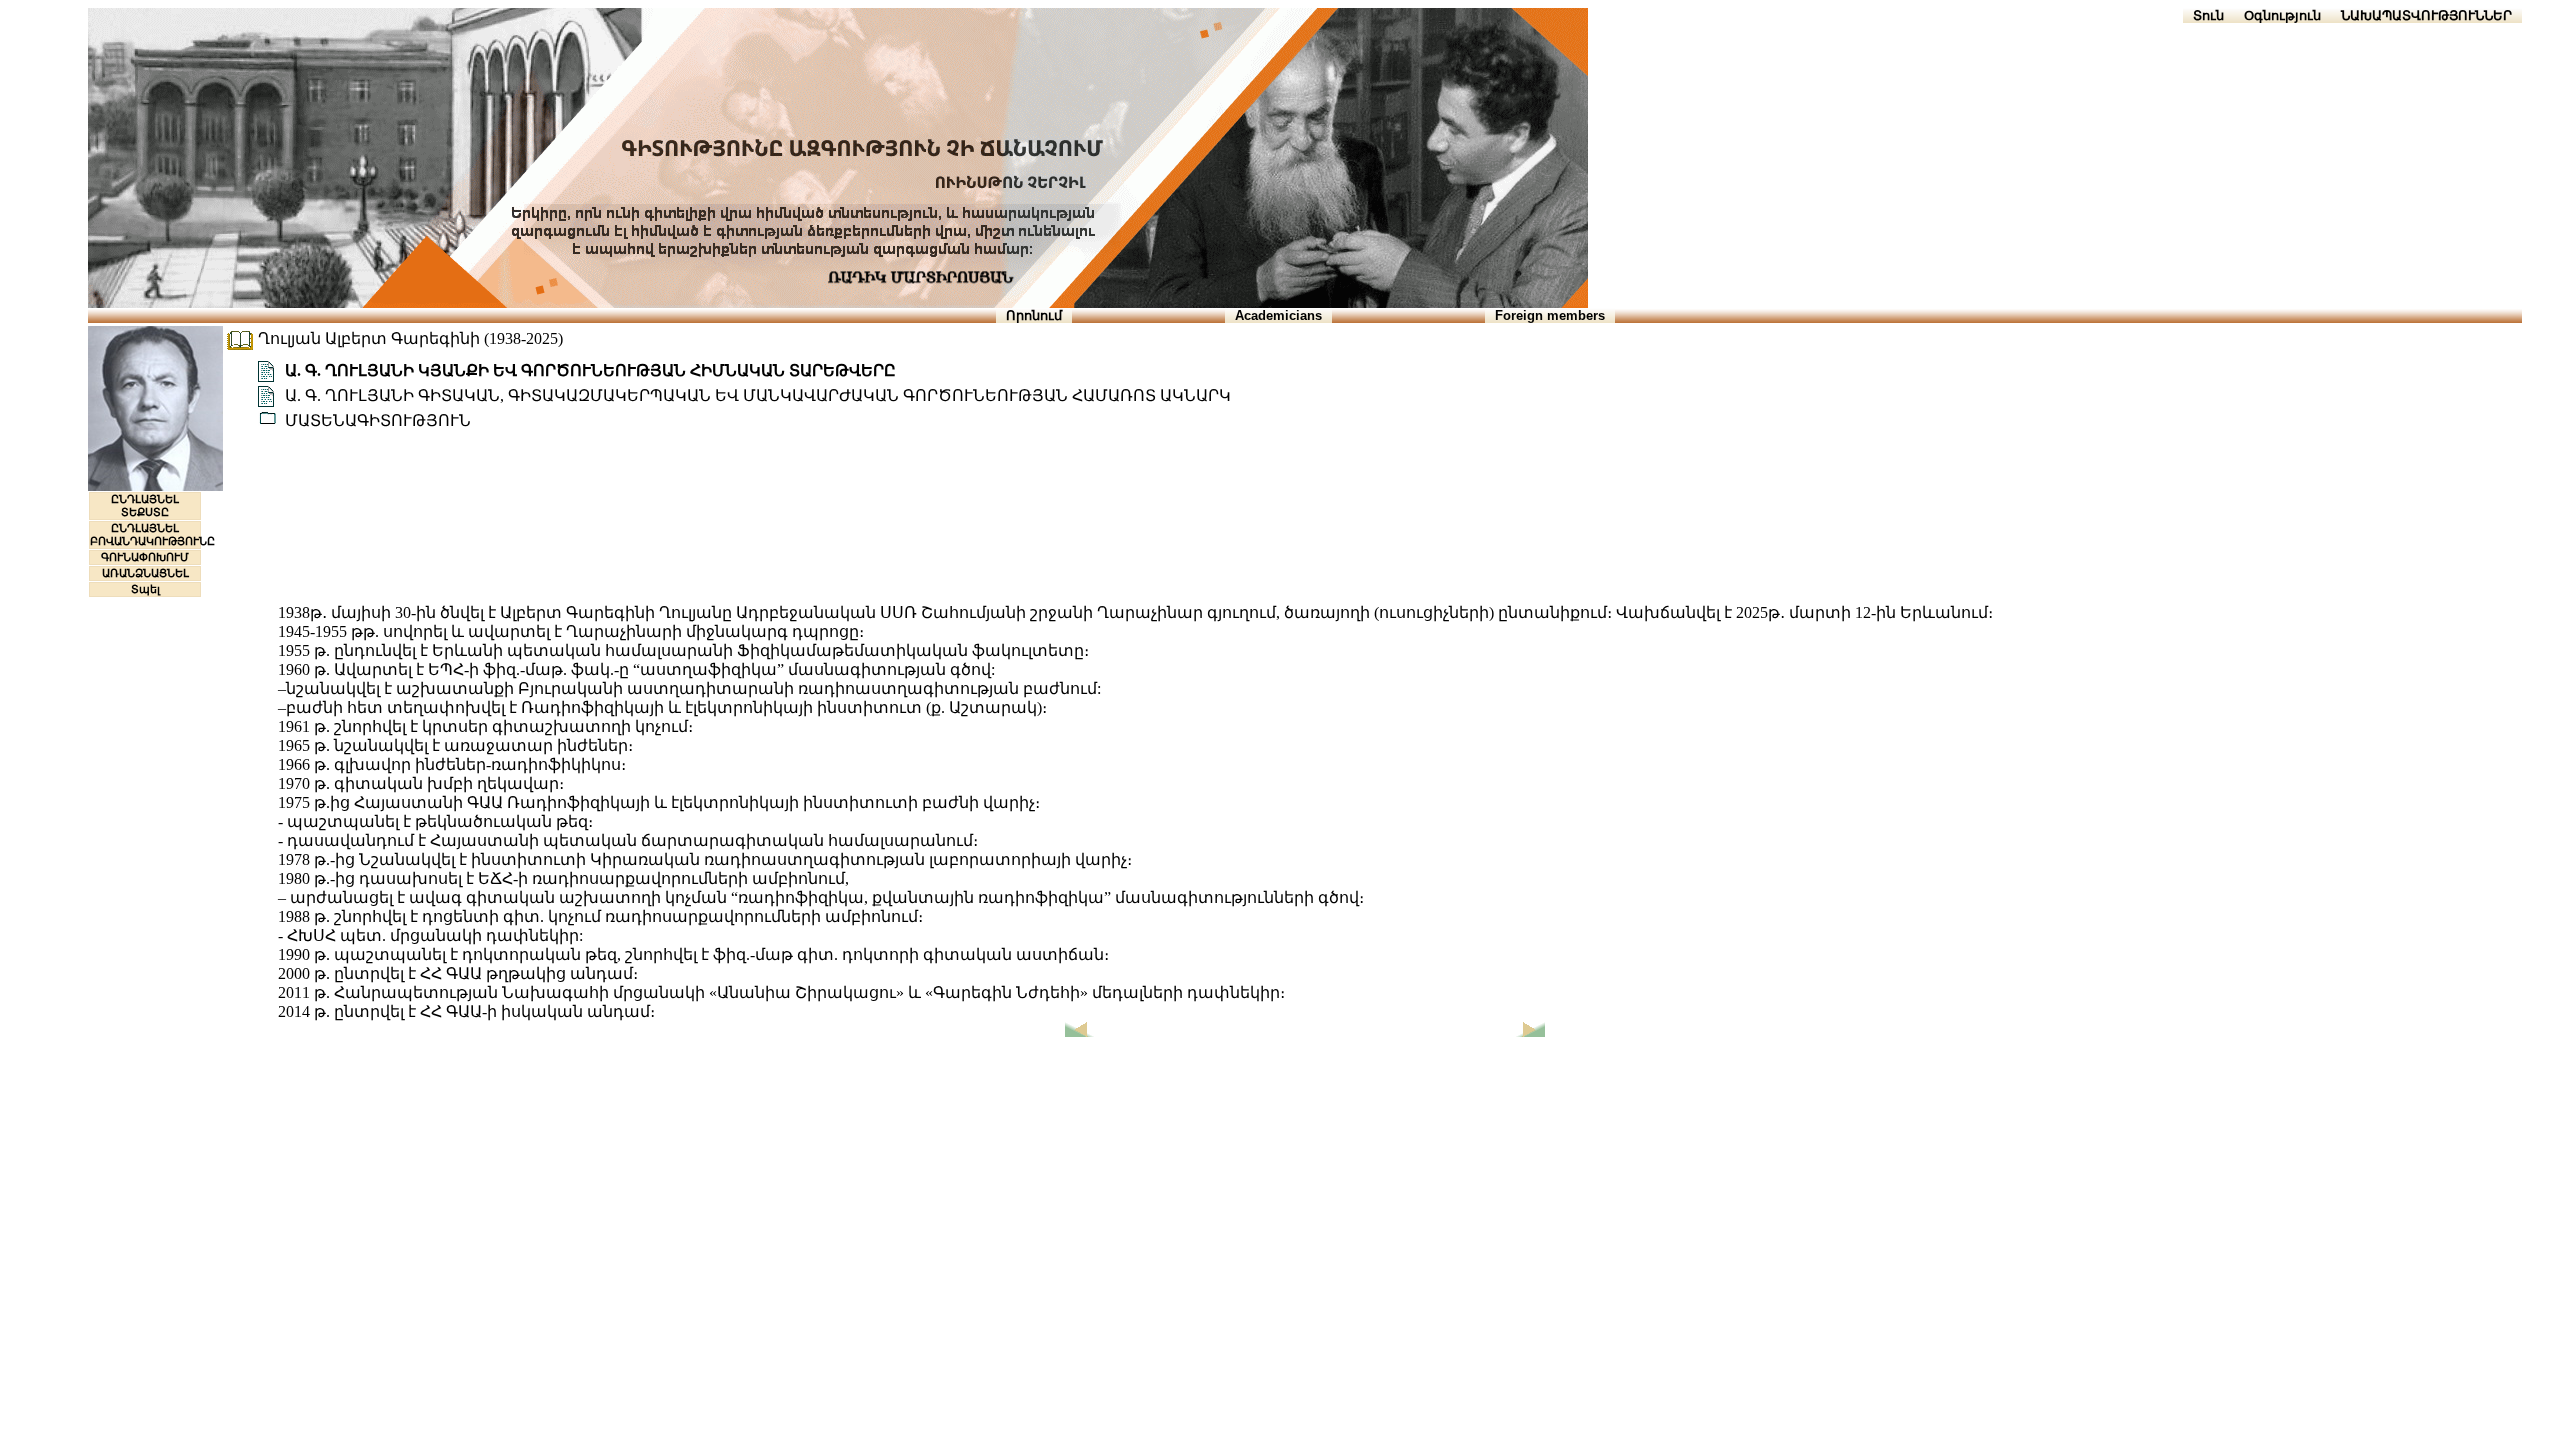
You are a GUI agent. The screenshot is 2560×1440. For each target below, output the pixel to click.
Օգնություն (2282, 15)
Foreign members (1550, 315)
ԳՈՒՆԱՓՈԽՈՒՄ (145, 557)
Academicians (1278, 315)
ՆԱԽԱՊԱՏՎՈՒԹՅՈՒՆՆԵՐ (2426, 15)
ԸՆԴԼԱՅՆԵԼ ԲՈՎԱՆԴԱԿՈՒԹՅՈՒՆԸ (152, 534)
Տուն (2208, 15)
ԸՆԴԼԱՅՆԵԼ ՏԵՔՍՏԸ (145, 505)
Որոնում (1034, 315)
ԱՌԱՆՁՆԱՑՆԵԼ (145, 573)
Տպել (145, 589)
